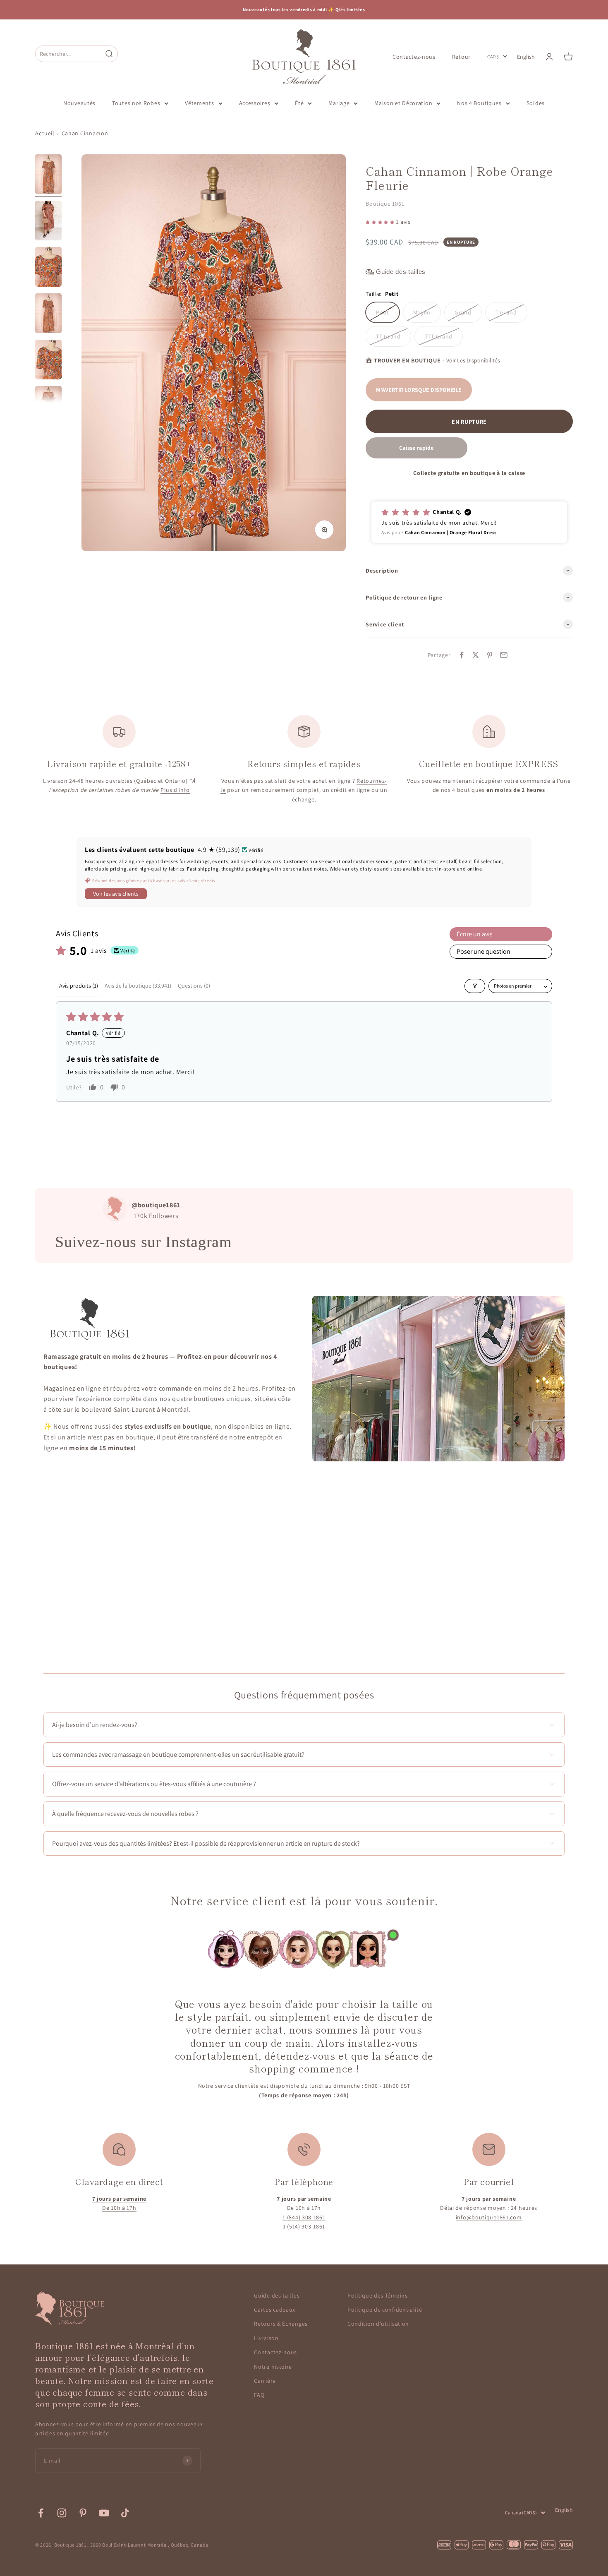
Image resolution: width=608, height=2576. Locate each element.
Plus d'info (175, 790)
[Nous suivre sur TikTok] (125, 2513)
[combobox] (69, 54)
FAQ (259, 2395)
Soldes (536, 103)
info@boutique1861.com (489, 2217)
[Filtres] (475, 986)
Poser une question (484, 951)
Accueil (45, 133)
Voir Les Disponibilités (473, 360)
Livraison (266, 2338)
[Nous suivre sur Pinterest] (83, 2513)
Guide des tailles (277, 2295)
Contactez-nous (414, 56)
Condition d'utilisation (378, 2324)
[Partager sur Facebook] (462, 655)
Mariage (339, 103)
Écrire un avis (475, 934)
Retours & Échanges (281, 2324)
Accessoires (255, 103)
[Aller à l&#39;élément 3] (48, 268)
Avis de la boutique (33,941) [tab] (138, 986)
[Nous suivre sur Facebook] (41, 2513)
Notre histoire (273, 2367)
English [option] (526, 57)
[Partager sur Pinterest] (490, 655)
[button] (381, 222)
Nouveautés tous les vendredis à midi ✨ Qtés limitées (304, 10)
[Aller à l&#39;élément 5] (48, 361)
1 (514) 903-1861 (304, 2226)
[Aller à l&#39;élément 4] (48, 314)
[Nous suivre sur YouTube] (104, 2513)
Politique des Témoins (378, 2295)
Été (299, 103)
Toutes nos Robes (136, 103)
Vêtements (199, 103)
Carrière (265, 2381)
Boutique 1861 (385, 204)
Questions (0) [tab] (194, 986)
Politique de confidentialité (385, 2310)
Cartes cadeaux (275, 2310)
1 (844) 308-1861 (304, 2217)
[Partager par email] (504, 655)
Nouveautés (79, 103)
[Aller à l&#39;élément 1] (48, 175)
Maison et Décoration (403, 103)
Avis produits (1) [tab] (79, 986)
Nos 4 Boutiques (479, 103)
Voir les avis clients (116, 894)
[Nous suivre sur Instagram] (62, 2513)
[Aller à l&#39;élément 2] (48, 222)
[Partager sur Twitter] (476, 655)
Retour (461, 56)
